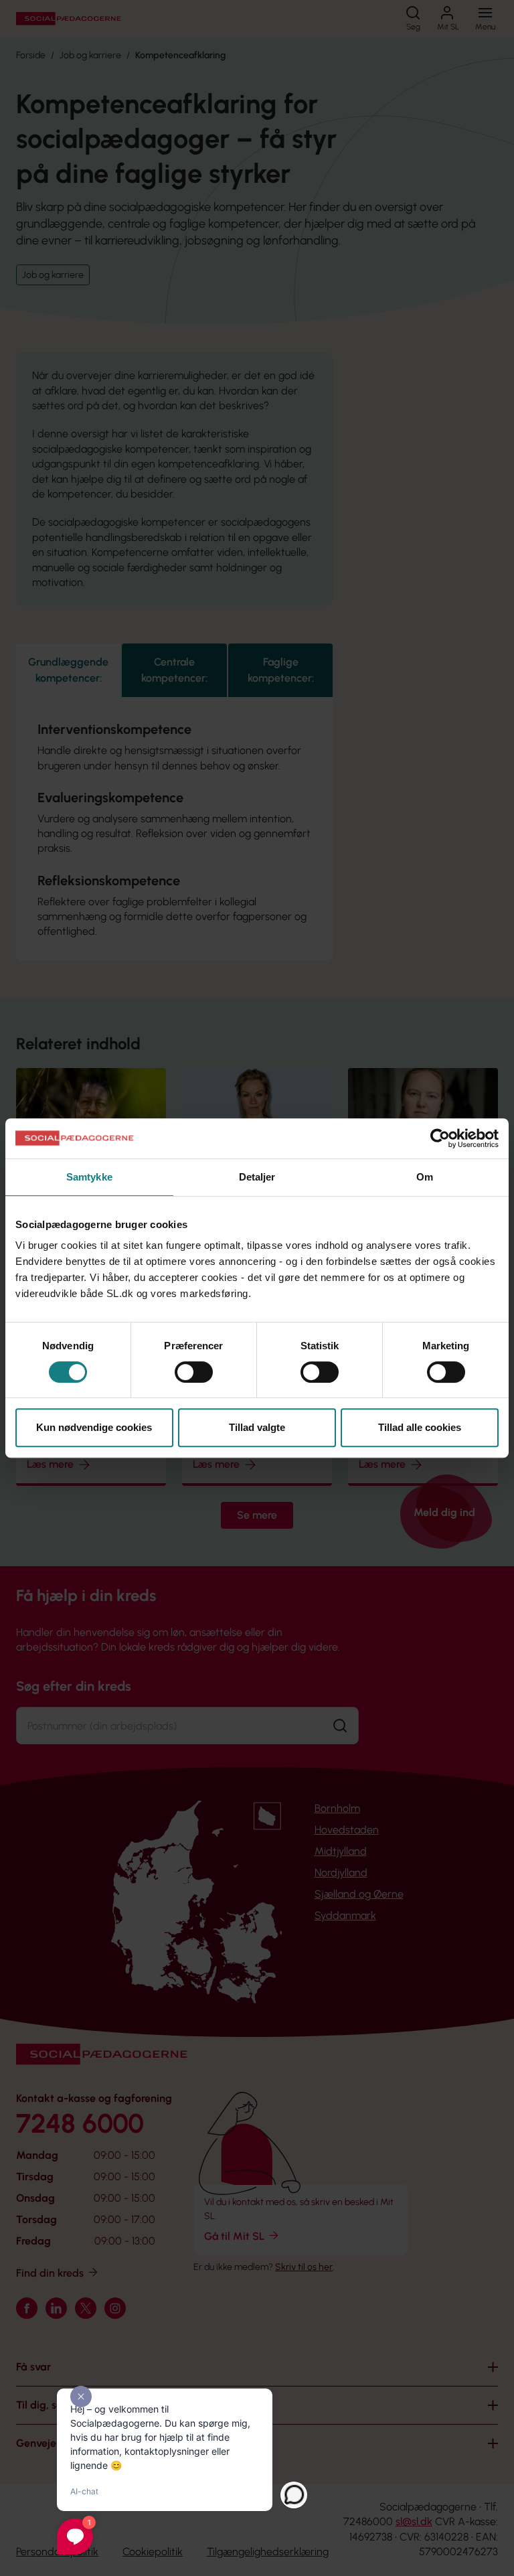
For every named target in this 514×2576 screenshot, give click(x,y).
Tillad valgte (257, 1427)
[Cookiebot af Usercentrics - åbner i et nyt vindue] (440, 1138)
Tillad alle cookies (420, 1427)
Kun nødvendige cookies (94, 1427)
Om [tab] (425, 1177)
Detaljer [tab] (257, 1177)
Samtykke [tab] (89, 1177)
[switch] (194, 1372)
